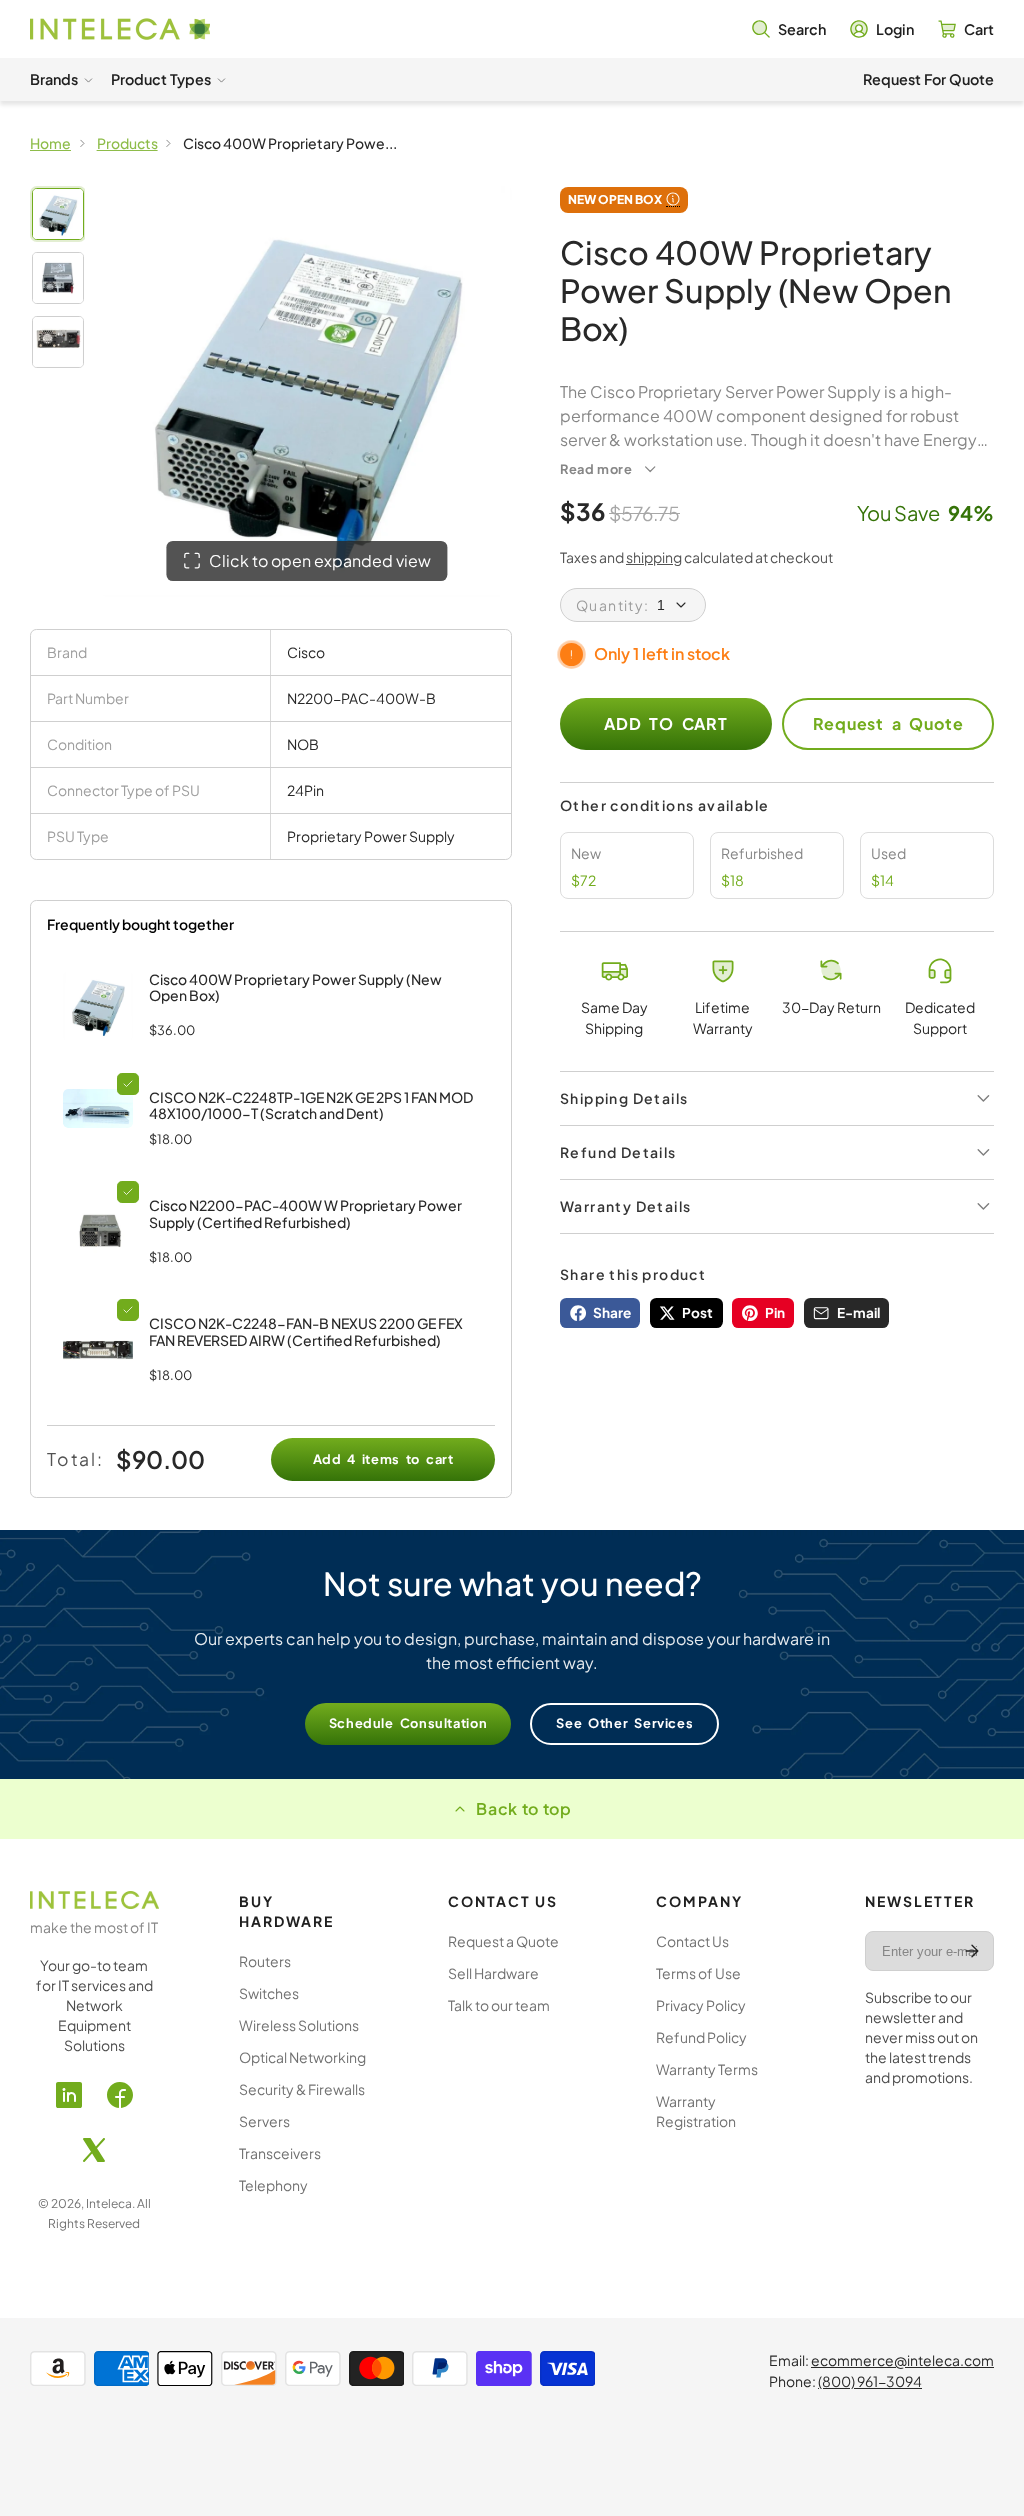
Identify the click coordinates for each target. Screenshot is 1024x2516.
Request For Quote (928, 79)
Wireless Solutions (299, 2025)
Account (882, 29)
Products (127, 143)
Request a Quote (888, 723)
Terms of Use (698, 1973)
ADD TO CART (666, 723)
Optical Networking (302, 2057)
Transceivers (280, 2153)
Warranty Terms (707, 2069)
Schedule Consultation (408, 1723)
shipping (654, 557)
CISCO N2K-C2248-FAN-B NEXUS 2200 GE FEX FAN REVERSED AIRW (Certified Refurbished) (306, 1331)
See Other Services (624, 1723)
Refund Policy (701, 2037)
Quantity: (613, 605)
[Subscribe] (972, 1951)
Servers (264, 2121)
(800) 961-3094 (870, 2381)
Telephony (273, 2185)
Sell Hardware (493, 1973)
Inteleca (109, 2203)
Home (50, 143)
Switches (269, 1993)
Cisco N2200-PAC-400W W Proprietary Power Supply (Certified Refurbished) (305, 1213)
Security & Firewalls (302, 2089)
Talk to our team (499, 2005)
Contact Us (692, 1941)
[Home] (120, 29)
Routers (265, 1961)
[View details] (98, 1108)
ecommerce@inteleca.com (902, 2360)
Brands (54, 79)
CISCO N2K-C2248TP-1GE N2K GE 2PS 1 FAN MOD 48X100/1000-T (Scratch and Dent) (311, 1105)
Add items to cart (383, 1459)
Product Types (161, 79)
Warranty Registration (696, 2111)
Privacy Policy (701, 2005)
